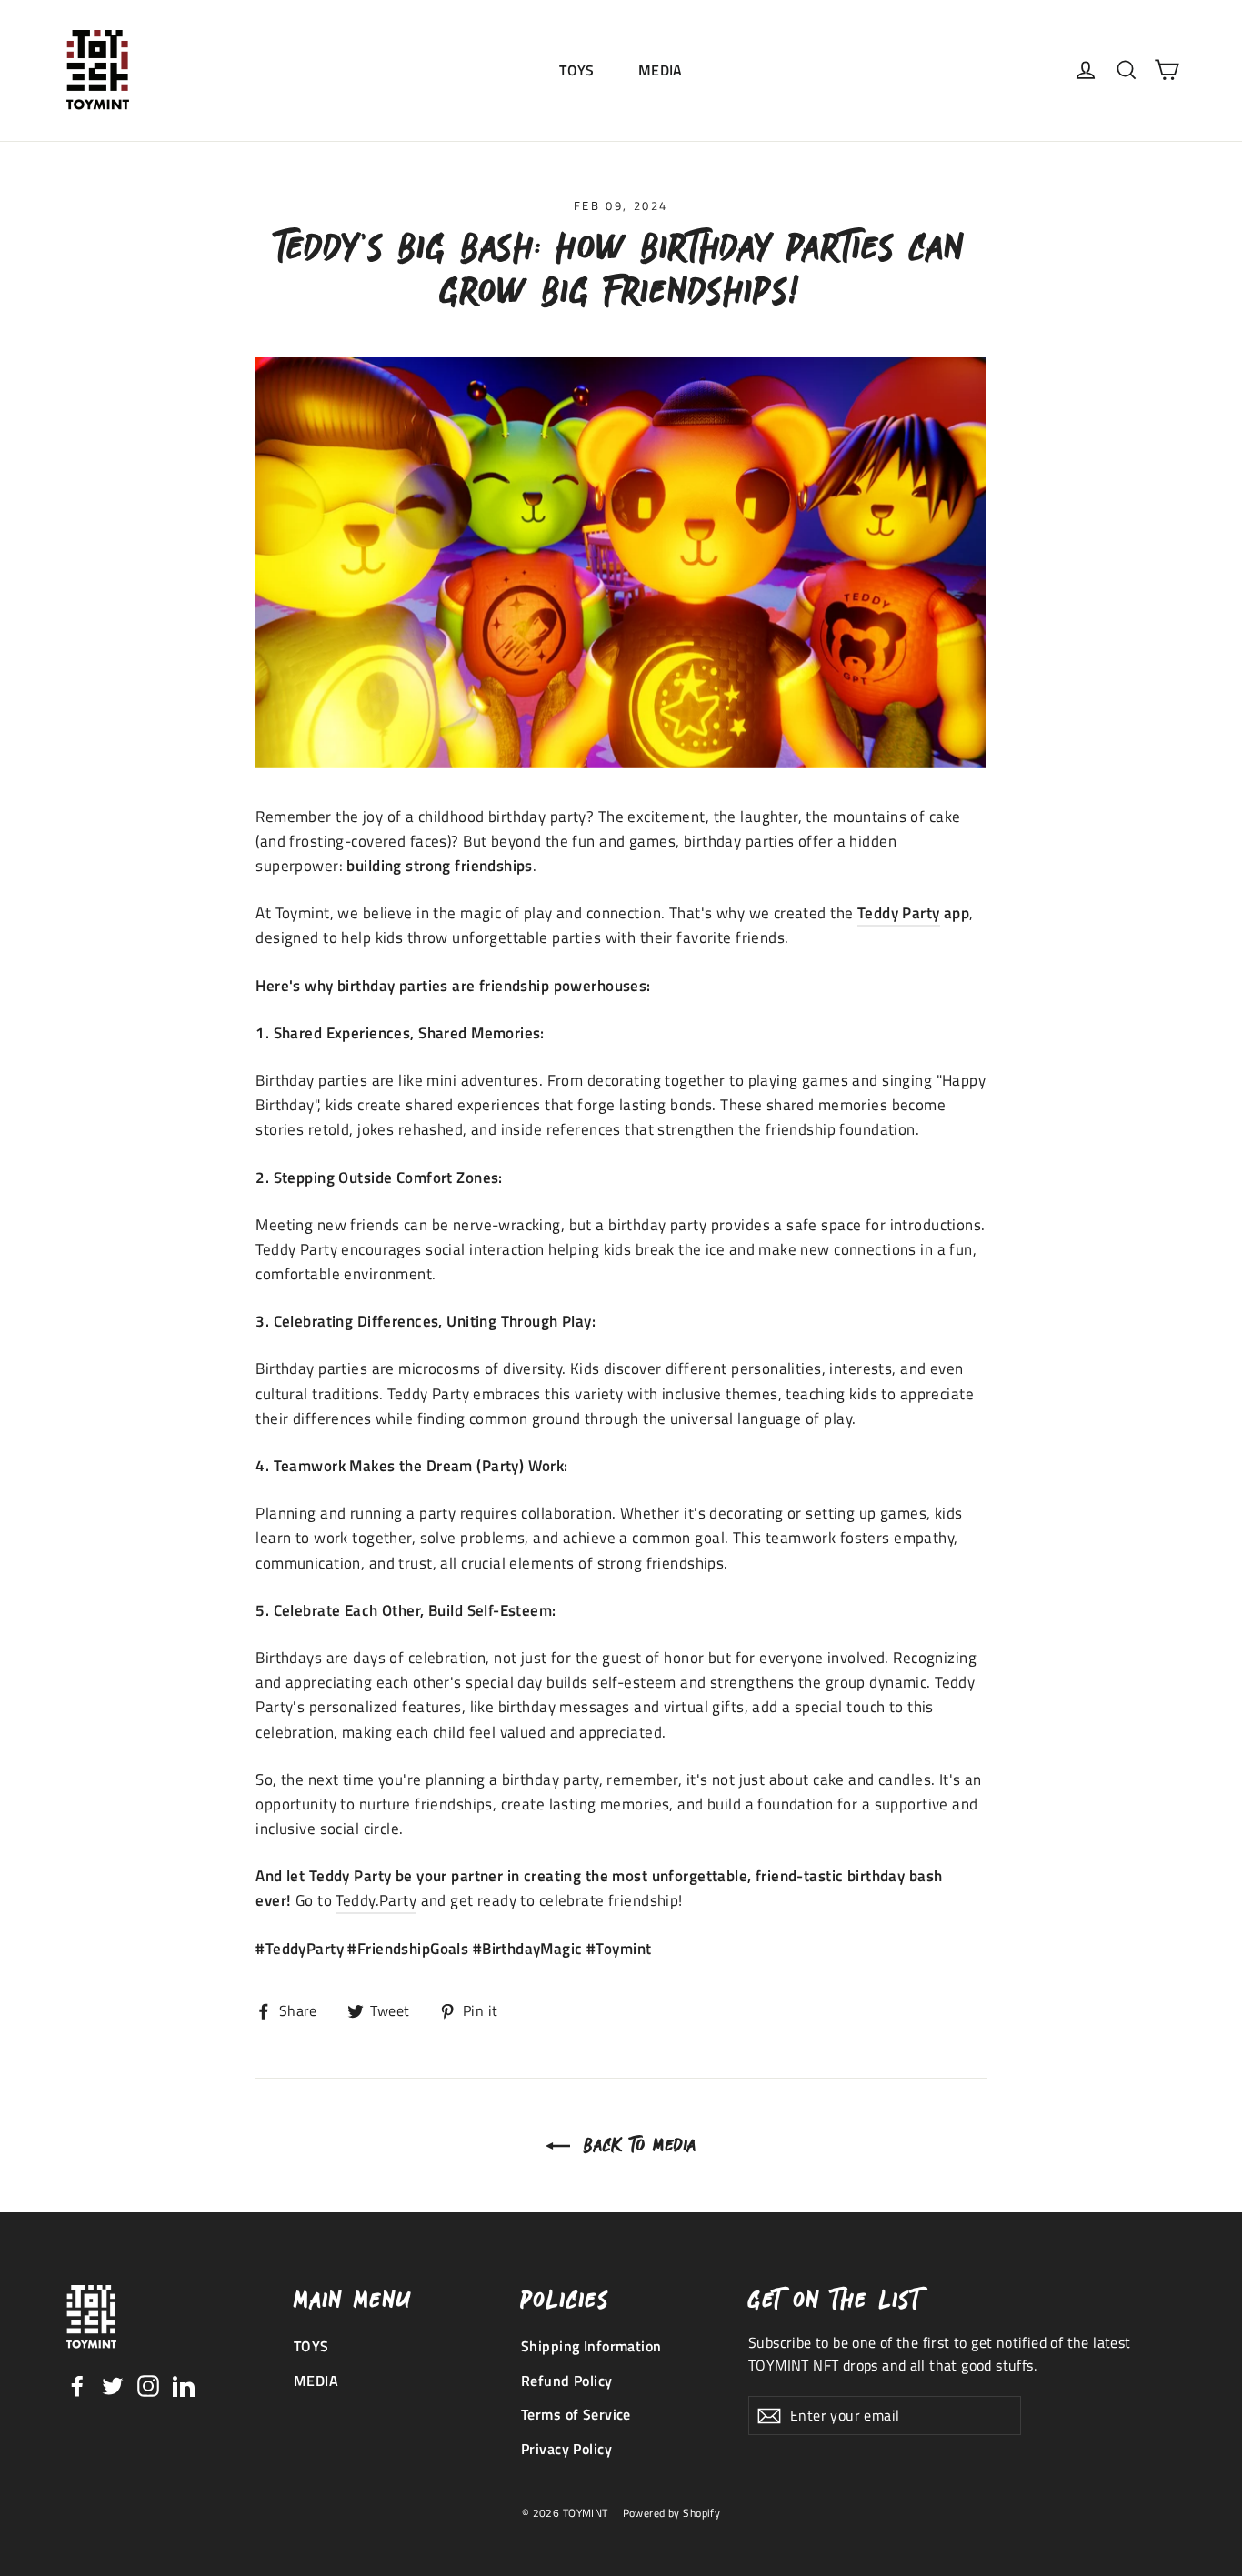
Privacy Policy (566, 2449)
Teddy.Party (376, 1900)
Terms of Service (576, 2414)
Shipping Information (591, 2346)
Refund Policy (567, 2381)
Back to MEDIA (637, 2145)
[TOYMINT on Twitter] (113, 2385)
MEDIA (661, 70)
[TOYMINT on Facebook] (77, 2385)
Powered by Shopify (672, 2513)
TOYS (577, 70)
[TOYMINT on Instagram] (148, 2385)
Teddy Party (899, 913)
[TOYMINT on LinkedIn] (184, 2385)
